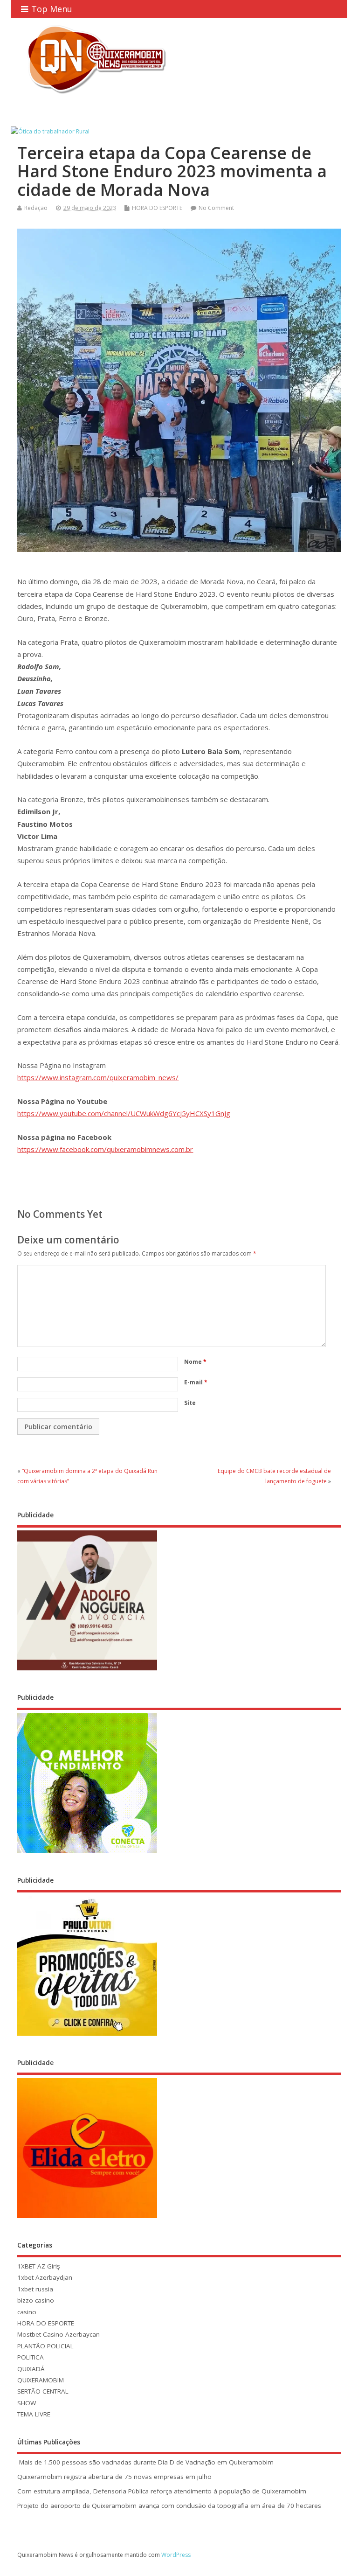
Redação (36, 208)
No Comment (216, 208)
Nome (195, 1362)
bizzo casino (36, 2300)
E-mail (196, 1382)
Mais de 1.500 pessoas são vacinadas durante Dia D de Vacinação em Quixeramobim (145, 2462)
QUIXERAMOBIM (41, 2380)
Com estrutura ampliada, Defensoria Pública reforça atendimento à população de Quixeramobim (162, 2491)
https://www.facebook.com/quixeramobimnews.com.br (105, 1149)
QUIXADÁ (31, 2369)
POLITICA (31, 2357)
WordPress (176, 2555)
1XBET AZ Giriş (38, 2266)
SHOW (27, 2403)
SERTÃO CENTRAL (43, 2391)
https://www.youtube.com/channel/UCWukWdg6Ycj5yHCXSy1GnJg (124, 1113)
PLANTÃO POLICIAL (45, 2346)
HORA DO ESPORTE (157, 208)
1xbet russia (35, 2289)
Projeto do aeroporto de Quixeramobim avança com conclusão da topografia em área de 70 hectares (169, 2506)
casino (27, 2312)
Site (190, 1403)
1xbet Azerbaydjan (45, 2277)
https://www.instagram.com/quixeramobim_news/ (98, 1077)
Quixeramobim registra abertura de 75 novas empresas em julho (114, 2477)
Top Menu (52, 9)
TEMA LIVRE (34, 2414)
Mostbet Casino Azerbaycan (59, 2334)
